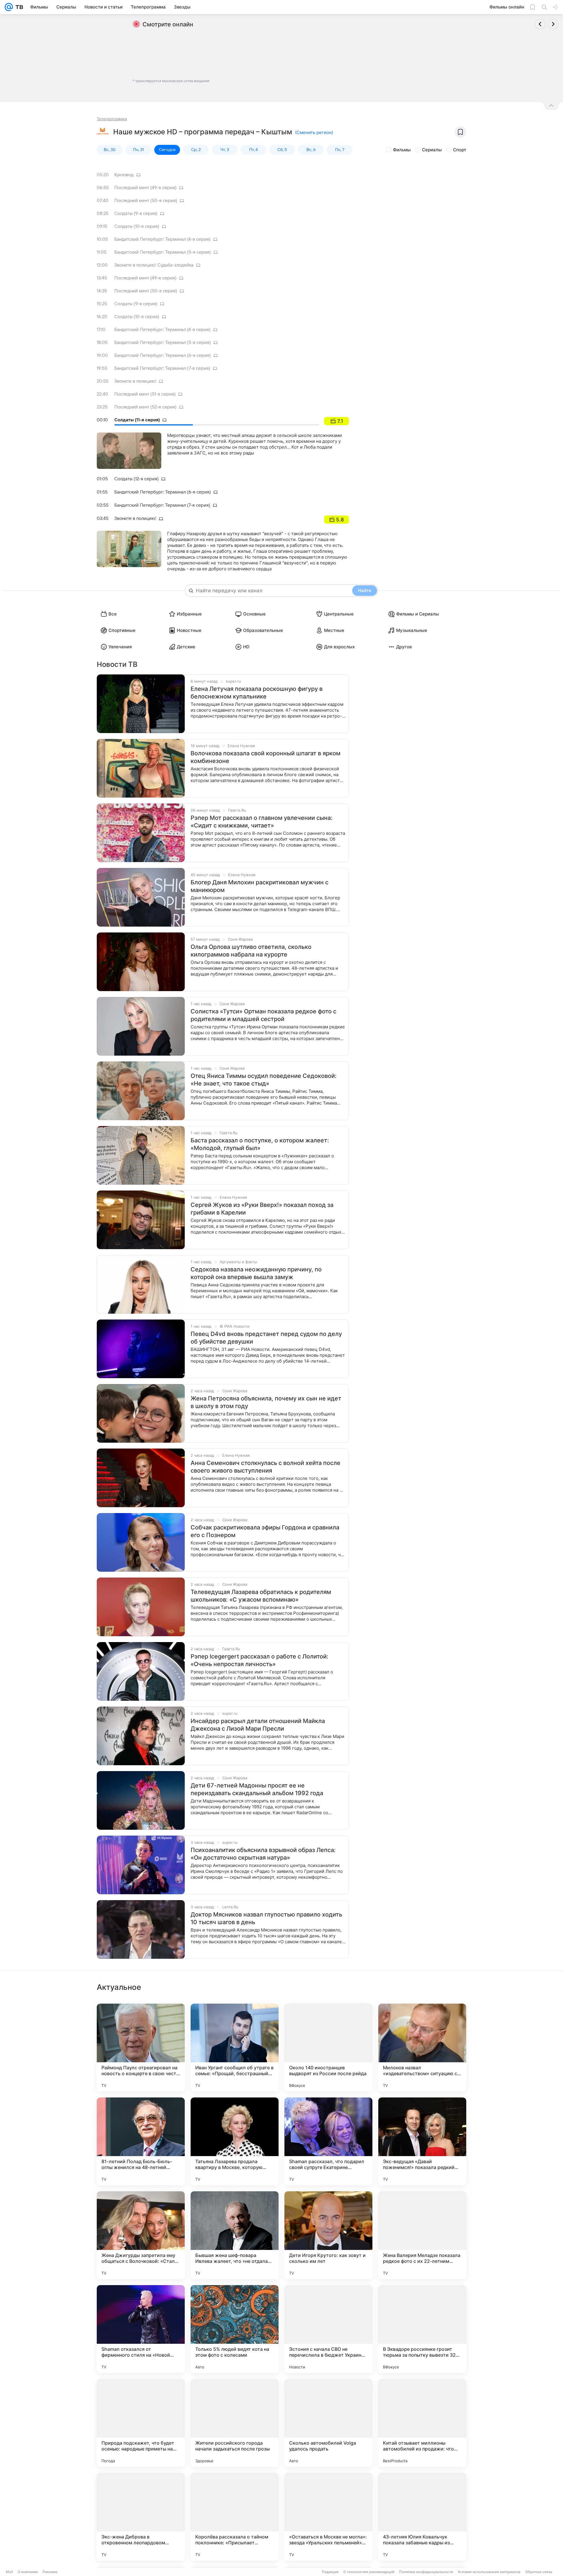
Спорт (460, 150)
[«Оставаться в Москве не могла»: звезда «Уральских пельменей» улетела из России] (328, 2517)
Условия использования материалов (489, 2572)
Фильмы (402, 150)
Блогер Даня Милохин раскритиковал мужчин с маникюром (260, 886)
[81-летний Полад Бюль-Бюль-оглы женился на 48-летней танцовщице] (141, 2141)
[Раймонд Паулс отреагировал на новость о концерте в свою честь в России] (141, 2048)
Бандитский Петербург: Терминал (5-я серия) (163, 252)
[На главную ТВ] (18, 7)
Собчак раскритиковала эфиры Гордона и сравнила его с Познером (265, 1531)
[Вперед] (553, 24)
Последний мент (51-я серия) (145, 394)
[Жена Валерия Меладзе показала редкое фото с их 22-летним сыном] (422, 2235)
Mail (9, 2572)
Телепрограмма (112, 119)
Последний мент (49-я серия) (145, 188)
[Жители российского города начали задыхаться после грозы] (235, 2423)
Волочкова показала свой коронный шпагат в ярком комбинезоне (266, 757)
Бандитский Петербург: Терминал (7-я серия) (162, 368)
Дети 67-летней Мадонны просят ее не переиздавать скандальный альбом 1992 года (257, 1789)
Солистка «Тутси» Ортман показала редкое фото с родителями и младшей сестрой (263, 1015)
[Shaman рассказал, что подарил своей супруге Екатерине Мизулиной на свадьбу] (328, 2141)
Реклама (50, 2572)
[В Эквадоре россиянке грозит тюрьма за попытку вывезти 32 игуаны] (422, 2329)
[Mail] (9, 7)
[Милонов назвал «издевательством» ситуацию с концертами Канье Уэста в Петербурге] (422, 2048)
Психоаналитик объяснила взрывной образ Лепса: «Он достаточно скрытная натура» (263, 1854)
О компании (28, 2572)
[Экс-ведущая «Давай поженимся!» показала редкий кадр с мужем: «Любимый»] (422, 2141)
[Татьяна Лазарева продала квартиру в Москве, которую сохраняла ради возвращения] (235, 2141)
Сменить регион (314, 132)
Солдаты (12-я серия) (136, 479)
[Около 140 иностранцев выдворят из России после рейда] (328, 2048)
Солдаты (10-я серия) (137, 226)
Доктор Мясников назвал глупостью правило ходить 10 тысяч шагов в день (266, 1918)
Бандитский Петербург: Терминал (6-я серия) (163, 355)
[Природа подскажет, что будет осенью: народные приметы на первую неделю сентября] (141, 2423)
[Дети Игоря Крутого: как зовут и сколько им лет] (328, 2235)
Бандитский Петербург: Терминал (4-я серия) (162, 239)
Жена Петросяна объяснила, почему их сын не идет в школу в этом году (266, 1402)
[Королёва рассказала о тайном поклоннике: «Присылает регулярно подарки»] (235, 2517)
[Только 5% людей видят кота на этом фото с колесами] (235, 2329)
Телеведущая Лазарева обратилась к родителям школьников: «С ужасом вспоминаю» (261, 1596)
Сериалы (432, 150)
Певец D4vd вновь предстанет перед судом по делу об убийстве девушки (266, 1338)
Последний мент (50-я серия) (146, 201)
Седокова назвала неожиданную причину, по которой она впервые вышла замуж (256, 1273)
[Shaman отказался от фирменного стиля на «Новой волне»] (141, 2329)
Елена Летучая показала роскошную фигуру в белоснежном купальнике (257, 693)
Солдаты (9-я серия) (136, 213)
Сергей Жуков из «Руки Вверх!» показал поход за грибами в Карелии (262, 1209)
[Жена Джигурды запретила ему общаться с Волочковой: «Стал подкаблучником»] (141, 2235)
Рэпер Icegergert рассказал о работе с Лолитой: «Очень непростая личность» (260, 1660)
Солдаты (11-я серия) (137, 420)
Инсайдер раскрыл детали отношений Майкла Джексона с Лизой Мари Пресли (258, 1725)
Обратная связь (539, 2572)
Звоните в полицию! (135, 381)
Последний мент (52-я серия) (145, 407)
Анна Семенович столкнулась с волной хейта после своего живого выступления (266, 1467)
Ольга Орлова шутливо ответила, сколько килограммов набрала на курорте (251, 951)
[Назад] (540, 24)
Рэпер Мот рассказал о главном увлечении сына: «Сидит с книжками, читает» (262, 822)
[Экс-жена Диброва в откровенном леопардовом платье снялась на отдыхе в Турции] (141, 2517)
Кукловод (124, 175)
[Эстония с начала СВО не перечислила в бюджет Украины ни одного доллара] (328, 2329)
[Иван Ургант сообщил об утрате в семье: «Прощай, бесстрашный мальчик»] (235, 2048)
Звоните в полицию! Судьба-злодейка (154, 265)
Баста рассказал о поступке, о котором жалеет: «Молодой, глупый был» (260, 1144)
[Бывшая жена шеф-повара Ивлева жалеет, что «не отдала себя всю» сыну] (235, 2235)
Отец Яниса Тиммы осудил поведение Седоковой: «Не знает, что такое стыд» (264, 1080)
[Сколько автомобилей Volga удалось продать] (328, 2423)
